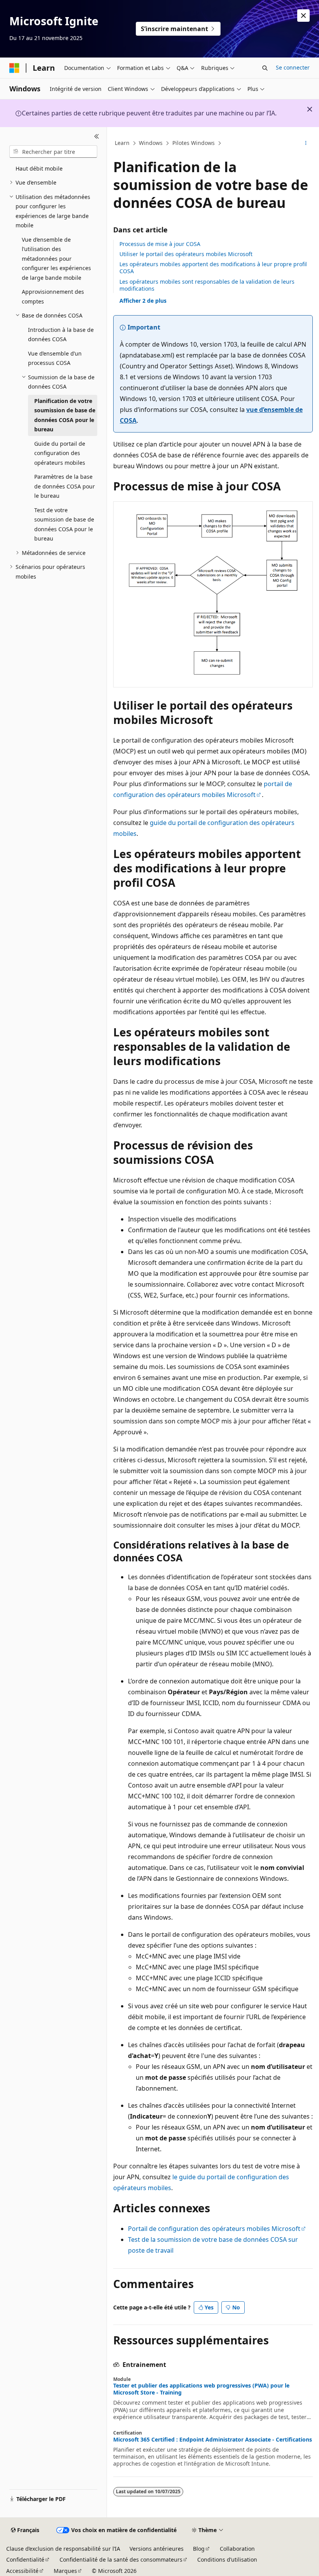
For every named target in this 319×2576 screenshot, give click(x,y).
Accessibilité (22, 2571)
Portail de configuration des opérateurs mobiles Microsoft (214, 2229)
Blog (199, 2549)
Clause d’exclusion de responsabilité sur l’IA (63, 2549)
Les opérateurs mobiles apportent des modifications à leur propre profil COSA (213, 268)
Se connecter (293, 67)
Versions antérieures (157, 2549)
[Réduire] (97, 136)
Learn (122, 143)
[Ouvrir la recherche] (265, 68)
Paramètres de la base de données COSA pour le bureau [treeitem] (65, 486)
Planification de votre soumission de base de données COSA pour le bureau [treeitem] (65, 415)
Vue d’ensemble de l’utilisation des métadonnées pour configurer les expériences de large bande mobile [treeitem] (56, 259)
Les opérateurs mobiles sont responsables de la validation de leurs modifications (207, 285)
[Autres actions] (306, 143)
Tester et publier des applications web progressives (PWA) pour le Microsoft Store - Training (201, 2389)
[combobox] (53, 152)
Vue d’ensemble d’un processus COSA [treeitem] (55, 358)
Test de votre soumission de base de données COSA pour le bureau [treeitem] (64, 524)
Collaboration (237, 2549)
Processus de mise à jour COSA (160, 244)
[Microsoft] (14, 68)
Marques (65, 2571)
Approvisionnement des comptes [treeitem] (53, 296)
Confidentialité (25, 2559)
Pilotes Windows (194, 143)
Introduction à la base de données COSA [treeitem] (61, 335)
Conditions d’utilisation (227, 2559)
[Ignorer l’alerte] (303, 16)
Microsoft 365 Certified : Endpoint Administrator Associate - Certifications (213, 2440)
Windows (151, 143)
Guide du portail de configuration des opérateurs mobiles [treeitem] (60, 453)
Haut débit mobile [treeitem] (39, 168)
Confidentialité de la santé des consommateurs (121, 2559)
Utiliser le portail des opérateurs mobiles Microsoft (186, 254)
